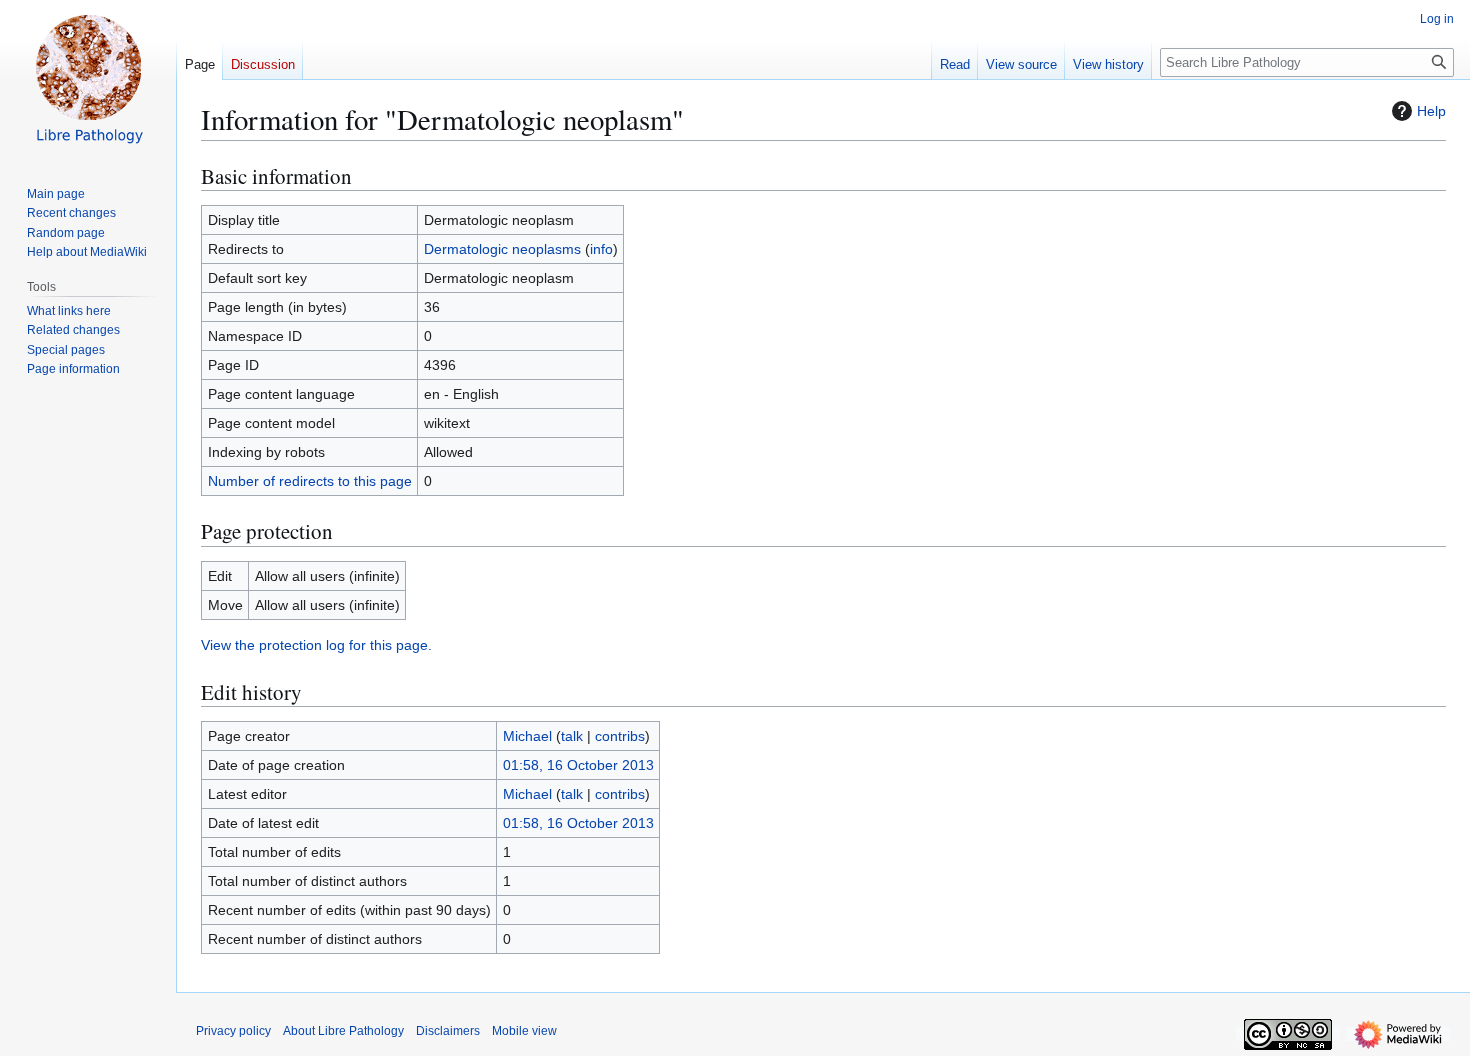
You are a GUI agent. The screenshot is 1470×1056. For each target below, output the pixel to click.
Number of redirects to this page (310, 481)
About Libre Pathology (343, 1031)
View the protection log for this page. (316, 645)
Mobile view (524, 1031)
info (601, 249)
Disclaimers (448, 1031)
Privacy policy (233, 1031)
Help (1431, 111)
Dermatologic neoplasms (502, 249)
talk (572, 736)
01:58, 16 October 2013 (578, 765)
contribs (620, 736)
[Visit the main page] (88, 80)
